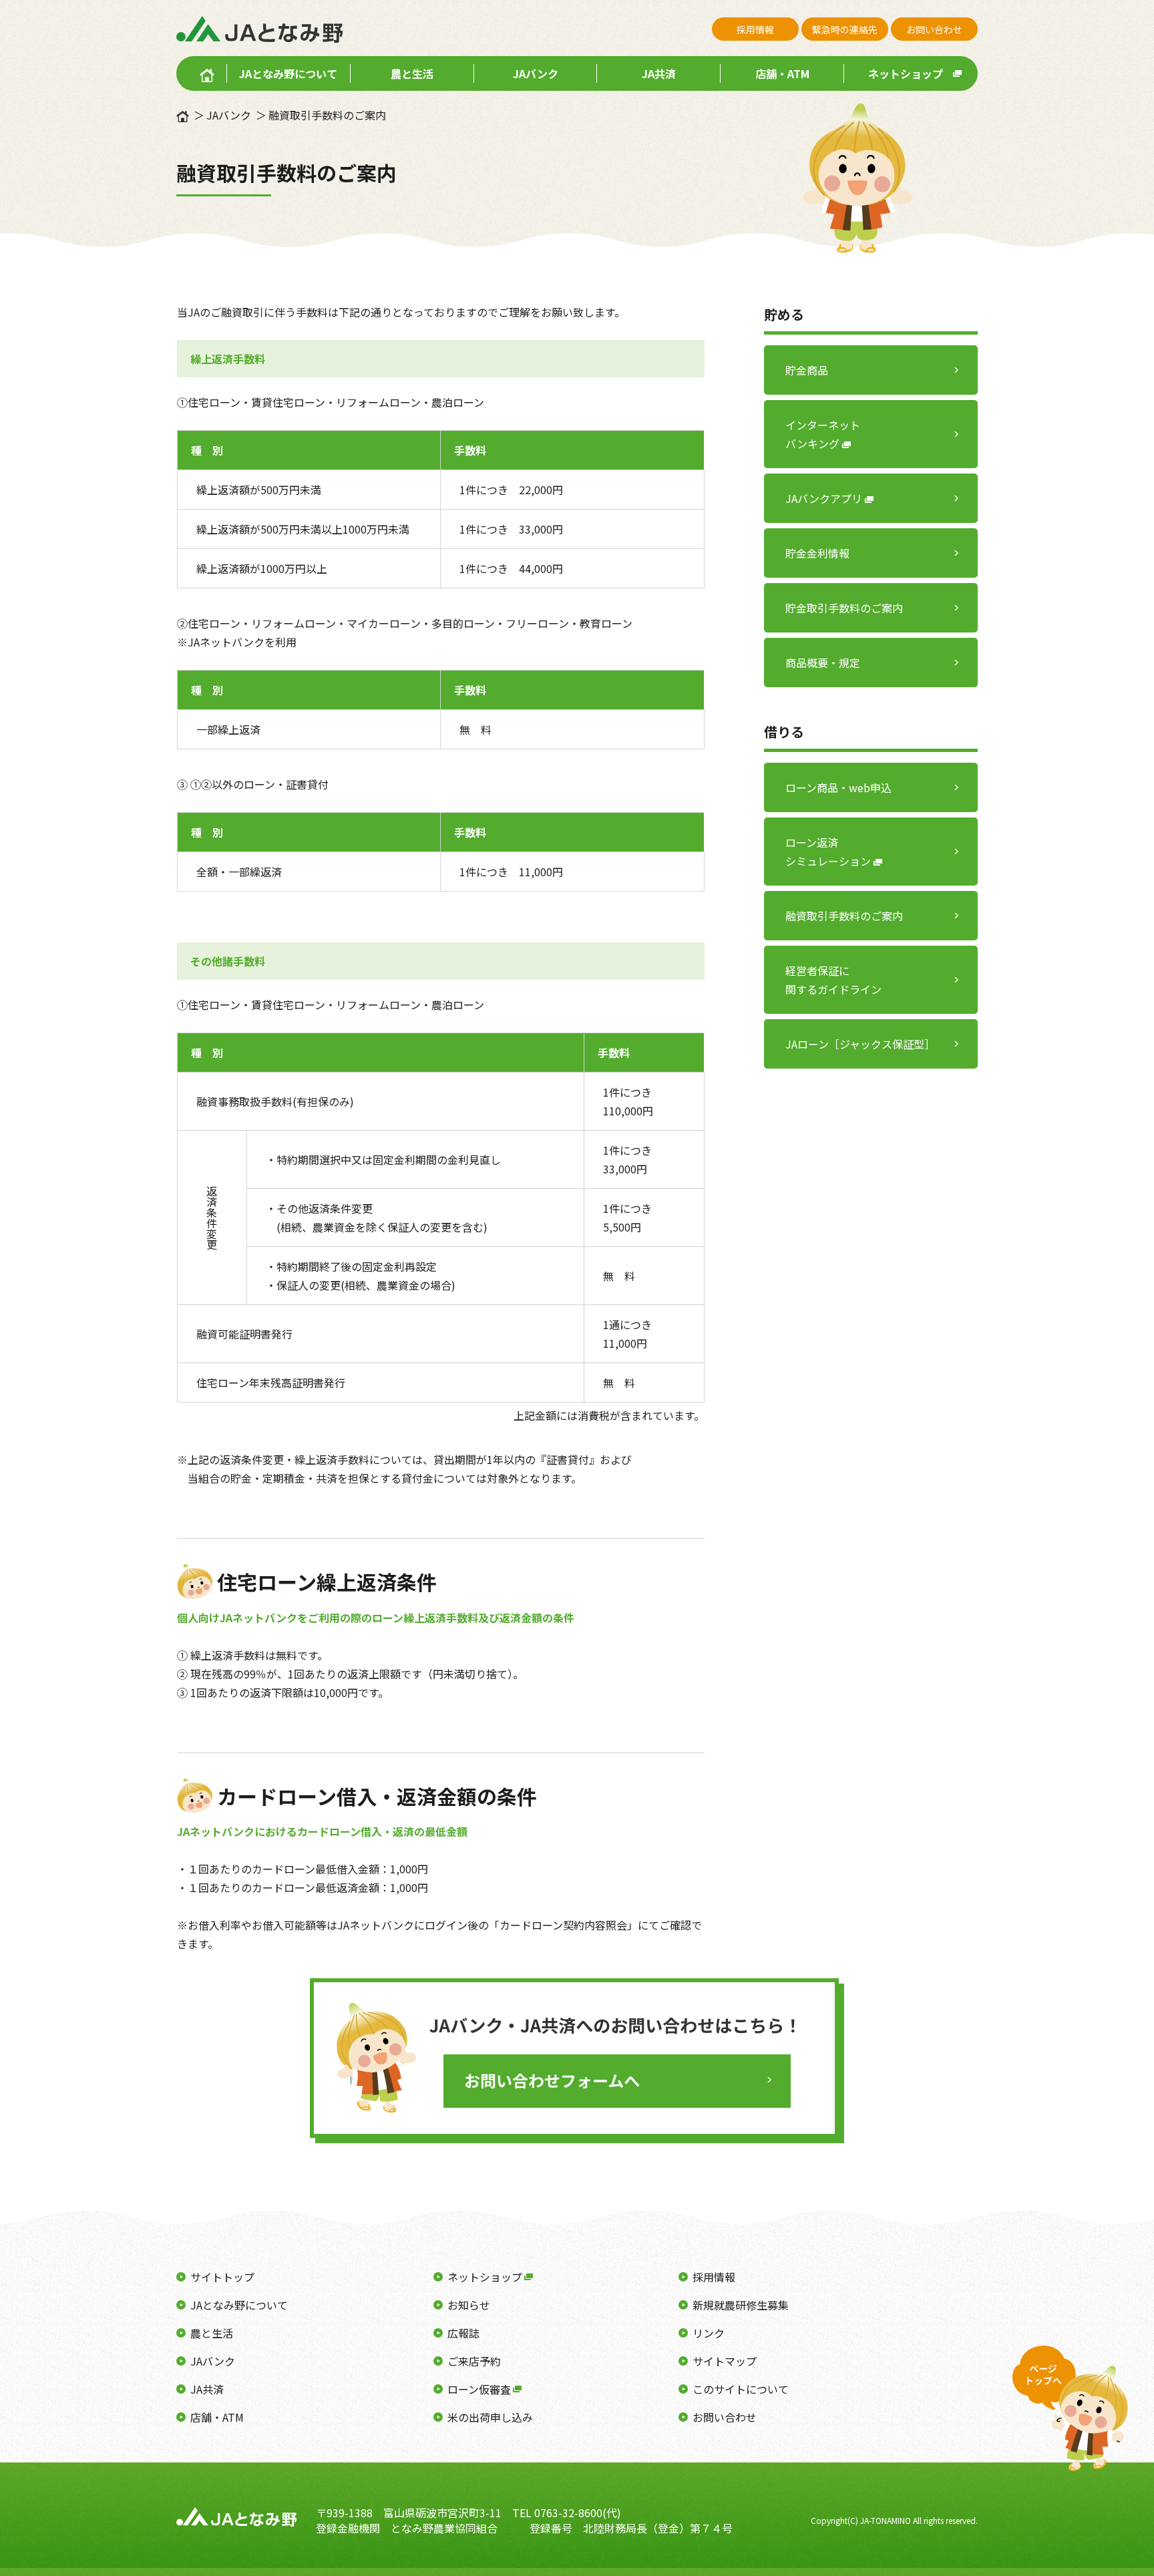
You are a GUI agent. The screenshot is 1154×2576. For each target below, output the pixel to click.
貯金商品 (807, 370)
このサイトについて (741, 2389)
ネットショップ (906, 73)
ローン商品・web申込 (838, 787)
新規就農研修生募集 (741, 2305)
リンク (709, 2333)
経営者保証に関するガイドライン (833, 980)
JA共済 (659, 73)
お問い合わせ (934, 29)
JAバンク (536, 73)
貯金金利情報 (817, 553)
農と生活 (412, 73)
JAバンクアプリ (825, 498)
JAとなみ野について (288, 73)
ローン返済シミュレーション (829, 852)
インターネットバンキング (823, 434)
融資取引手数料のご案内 (844, 916)
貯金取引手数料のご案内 (844, 608)
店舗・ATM (782, 73)
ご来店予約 (474, 2361)
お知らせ (469, 2305)
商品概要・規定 (823, 663)
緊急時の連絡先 (845, 29)
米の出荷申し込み (490, 2417)
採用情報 (755, 29)
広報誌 (463, 2333)
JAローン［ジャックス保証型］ (860, 1044)
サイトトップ (222, 2277)
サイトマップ (725, 2361)
